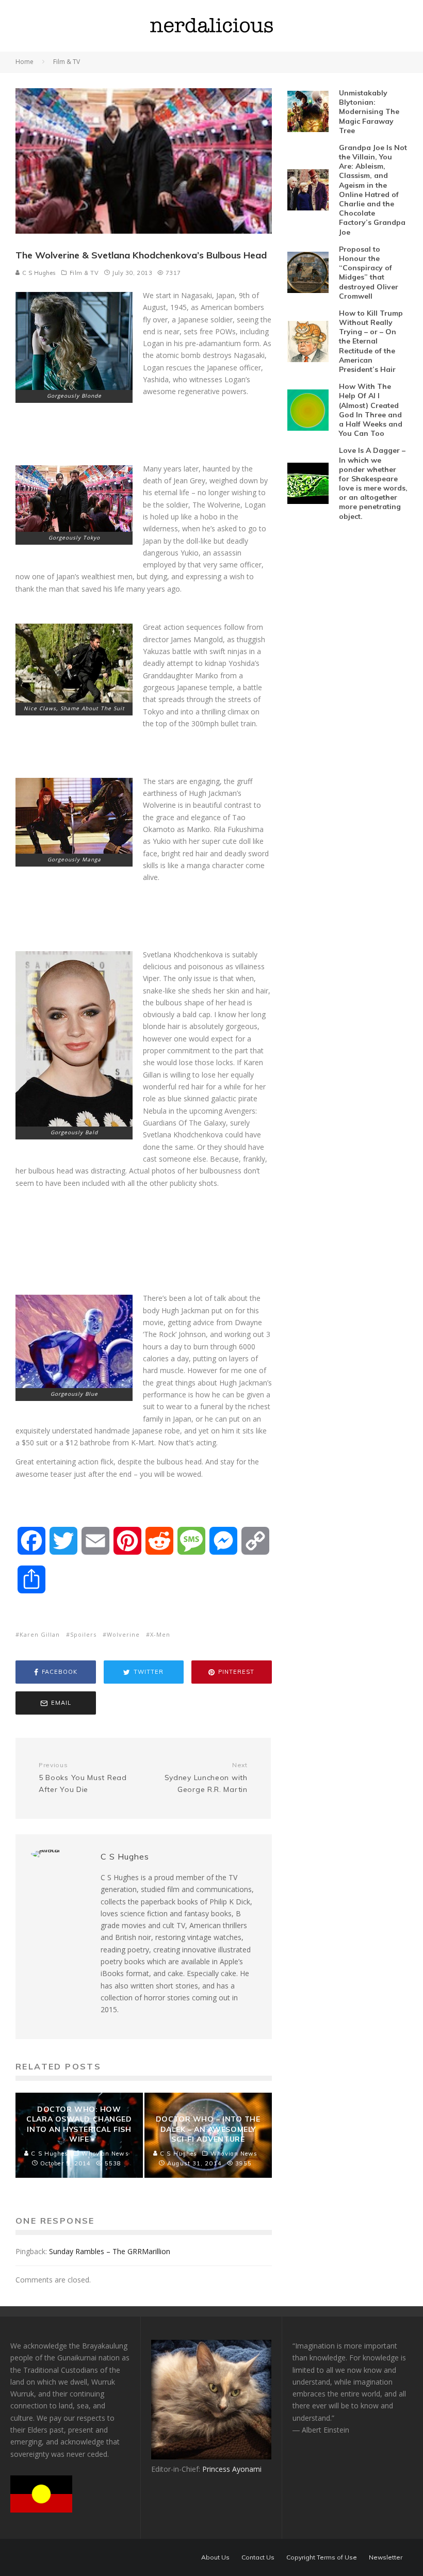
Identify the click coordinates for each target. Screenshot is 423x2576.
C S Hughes (38, 273)
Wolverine (123, 1634)
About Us (215, 2557)
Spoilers (83, 1634)
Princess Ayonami (232, 2469)
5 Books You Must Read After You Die (83, 1778)
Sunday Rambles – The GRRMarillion (110, 2251)
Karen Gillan (40, 1634)
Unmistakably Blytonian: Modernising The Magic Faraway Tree (369, 112)
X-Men (160, 1634)
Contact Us (258, 2557)
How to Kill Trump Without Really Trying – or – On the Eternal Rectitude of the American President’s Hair (371, 341)
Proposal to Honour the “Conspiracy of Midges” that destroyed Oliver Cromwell (369, 273)
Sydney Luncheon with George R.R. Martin (206, 1778)
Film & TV (84, 273)
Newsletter (386, 2557)
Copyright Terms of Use (322, 2557)
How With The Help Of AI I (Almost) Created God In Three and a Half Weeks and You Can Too (371, 410)
